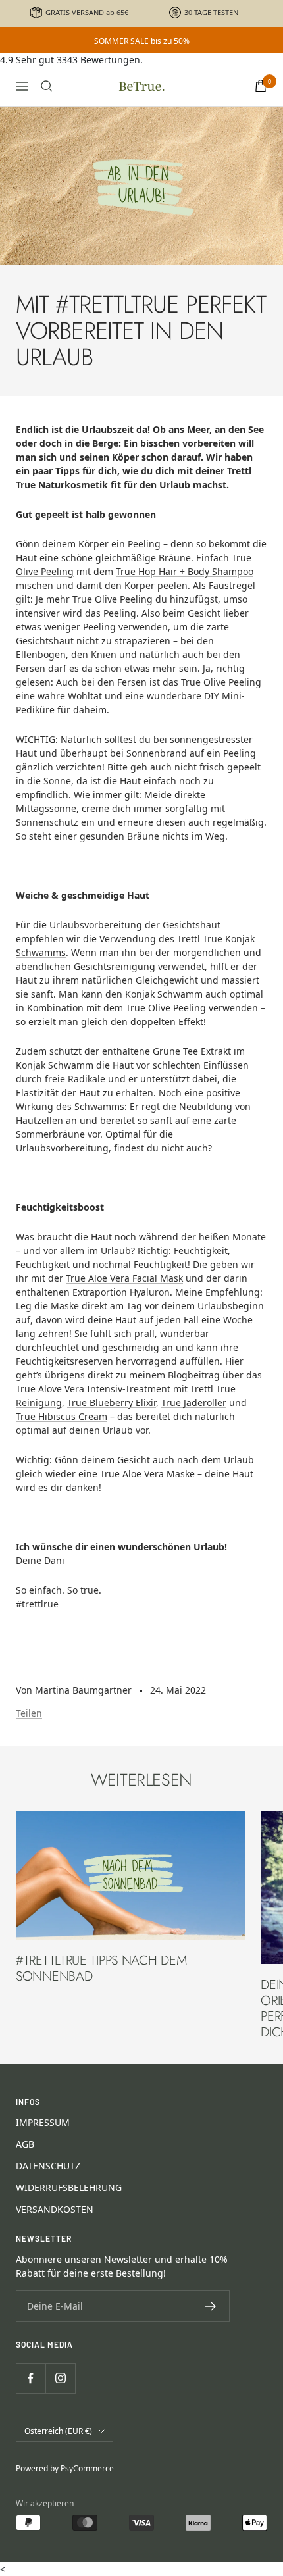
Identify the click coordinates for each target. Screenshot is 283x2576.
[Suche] (47, 86)
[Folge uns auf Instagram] (60, 2378)
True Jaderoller (194, 1402)
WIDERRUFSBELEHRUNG (69, 2187)
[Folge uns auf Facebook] (31, 2378)
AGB (25, 2144)
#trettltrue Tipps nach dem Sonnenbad (101, 1968)
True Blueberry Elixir (112, 1402)
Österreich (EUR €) (58, 2431)
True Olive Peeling (166, 1008)
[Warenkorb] (261, 86)
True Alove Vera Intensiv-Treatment (93, 1389)
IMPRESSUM (43, 2122)
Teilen (29, 1713)
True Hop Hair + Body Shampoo (185, 571)
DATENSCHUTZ (48, 2166)
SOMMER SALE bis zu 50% (142, 41)
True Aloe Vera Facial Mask (124, 1278)
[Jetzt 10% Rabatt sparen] (211, 2306)
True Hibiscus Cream (62, 1416)
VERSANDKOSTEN (55, 2209)
